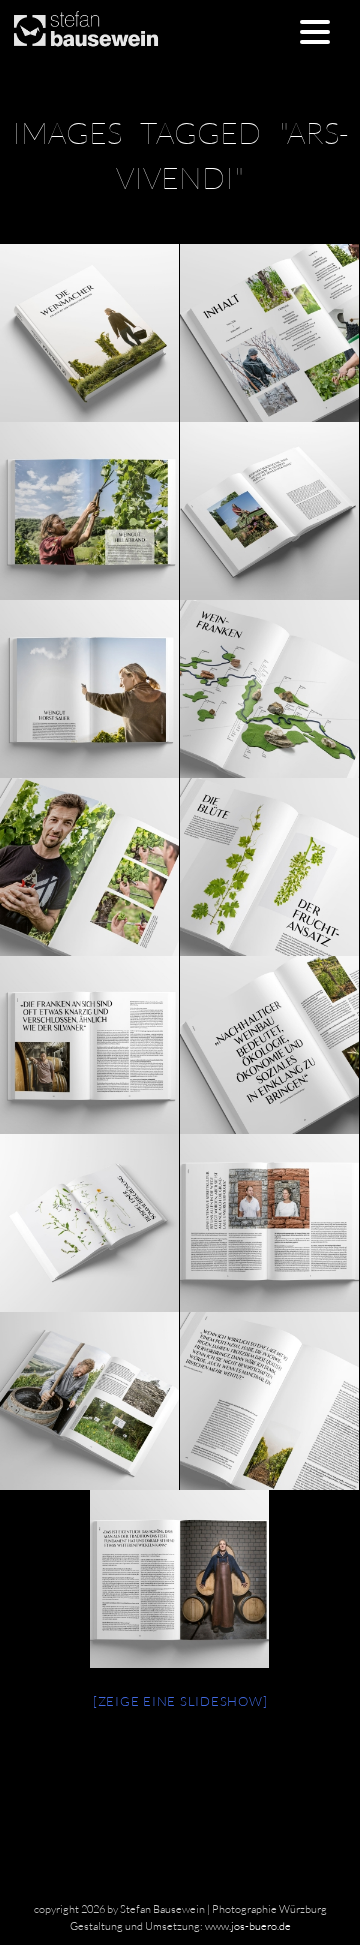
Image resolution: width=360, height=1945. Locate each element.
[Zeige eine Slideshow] (180, 1701)
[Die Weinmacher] (269, 333)
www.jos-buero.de (248, 1926)
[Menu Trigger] (314, 30)
